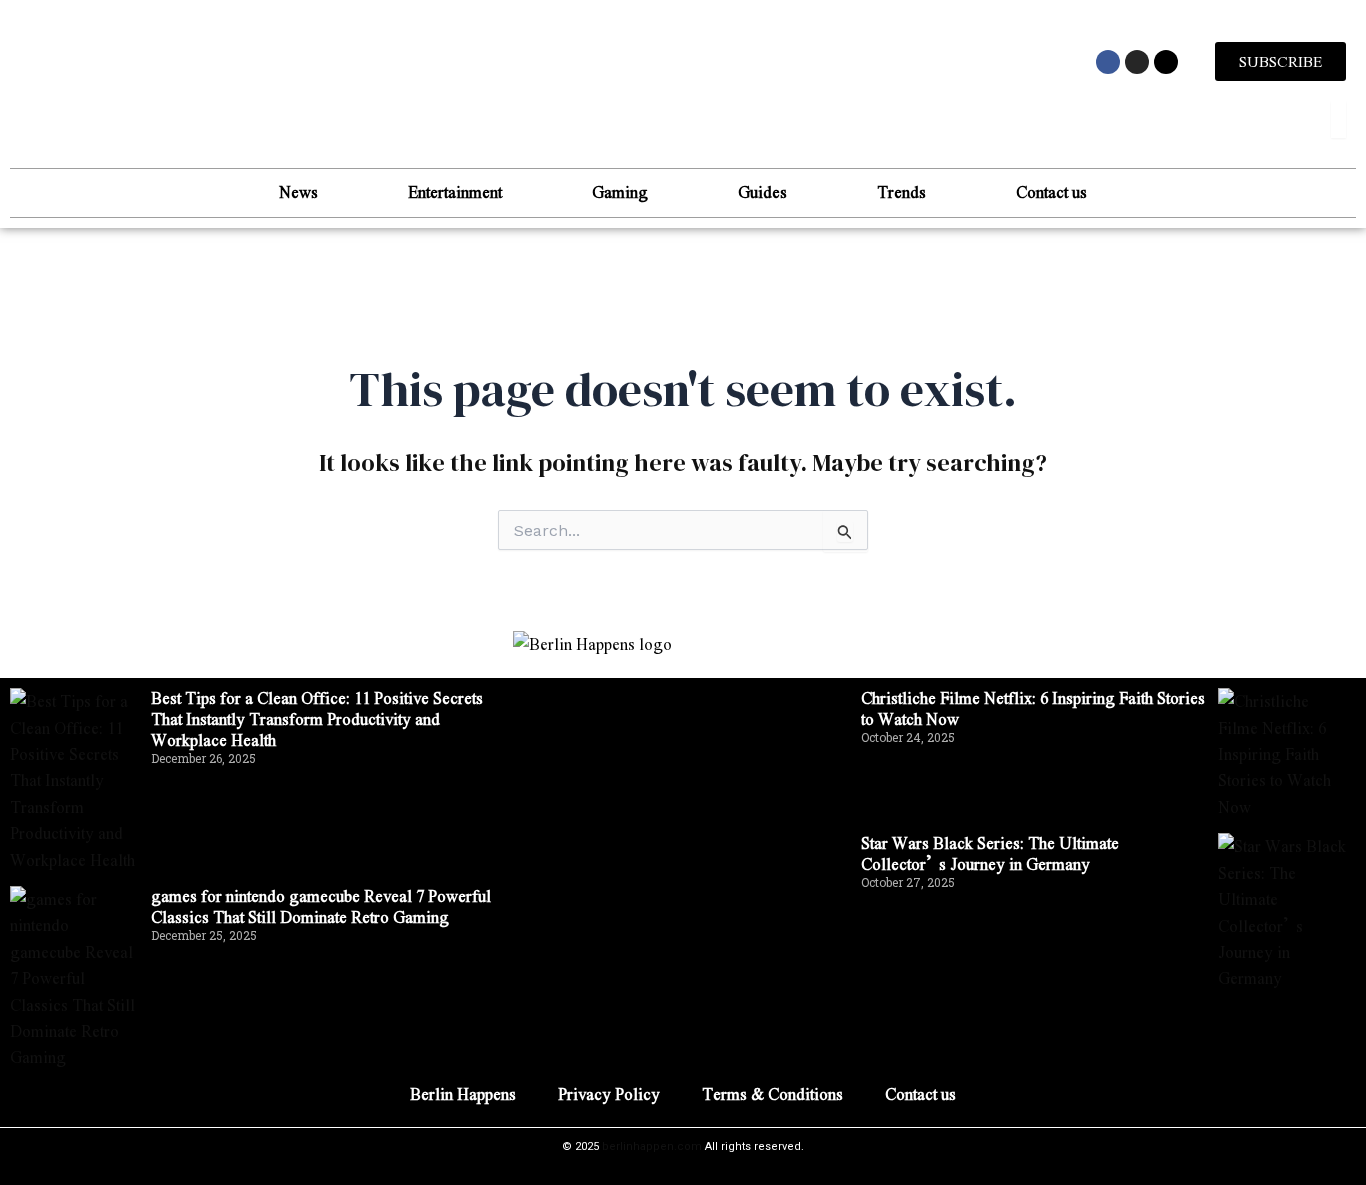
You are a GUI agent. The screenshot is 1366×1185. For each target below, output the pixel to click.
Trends (901, 191)
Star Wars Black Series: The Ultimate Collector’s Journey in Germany (990, 853)
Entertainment (455, 191)
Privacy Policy (609, 1093)
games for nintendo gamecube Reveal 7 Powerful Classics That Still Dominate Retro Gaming (321, 906)
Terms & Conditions (772, 1093)
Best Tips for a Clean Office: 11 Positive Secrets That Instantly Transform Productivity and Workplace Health (317, 718)
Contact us (1051, 191)
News (298, 191)
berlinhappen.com (652, 1146)
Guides (762, 191)
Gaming (620, 191)
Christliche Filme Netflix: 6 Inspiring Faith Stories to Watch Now (1033, 708)
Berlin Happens (463, 1093)
